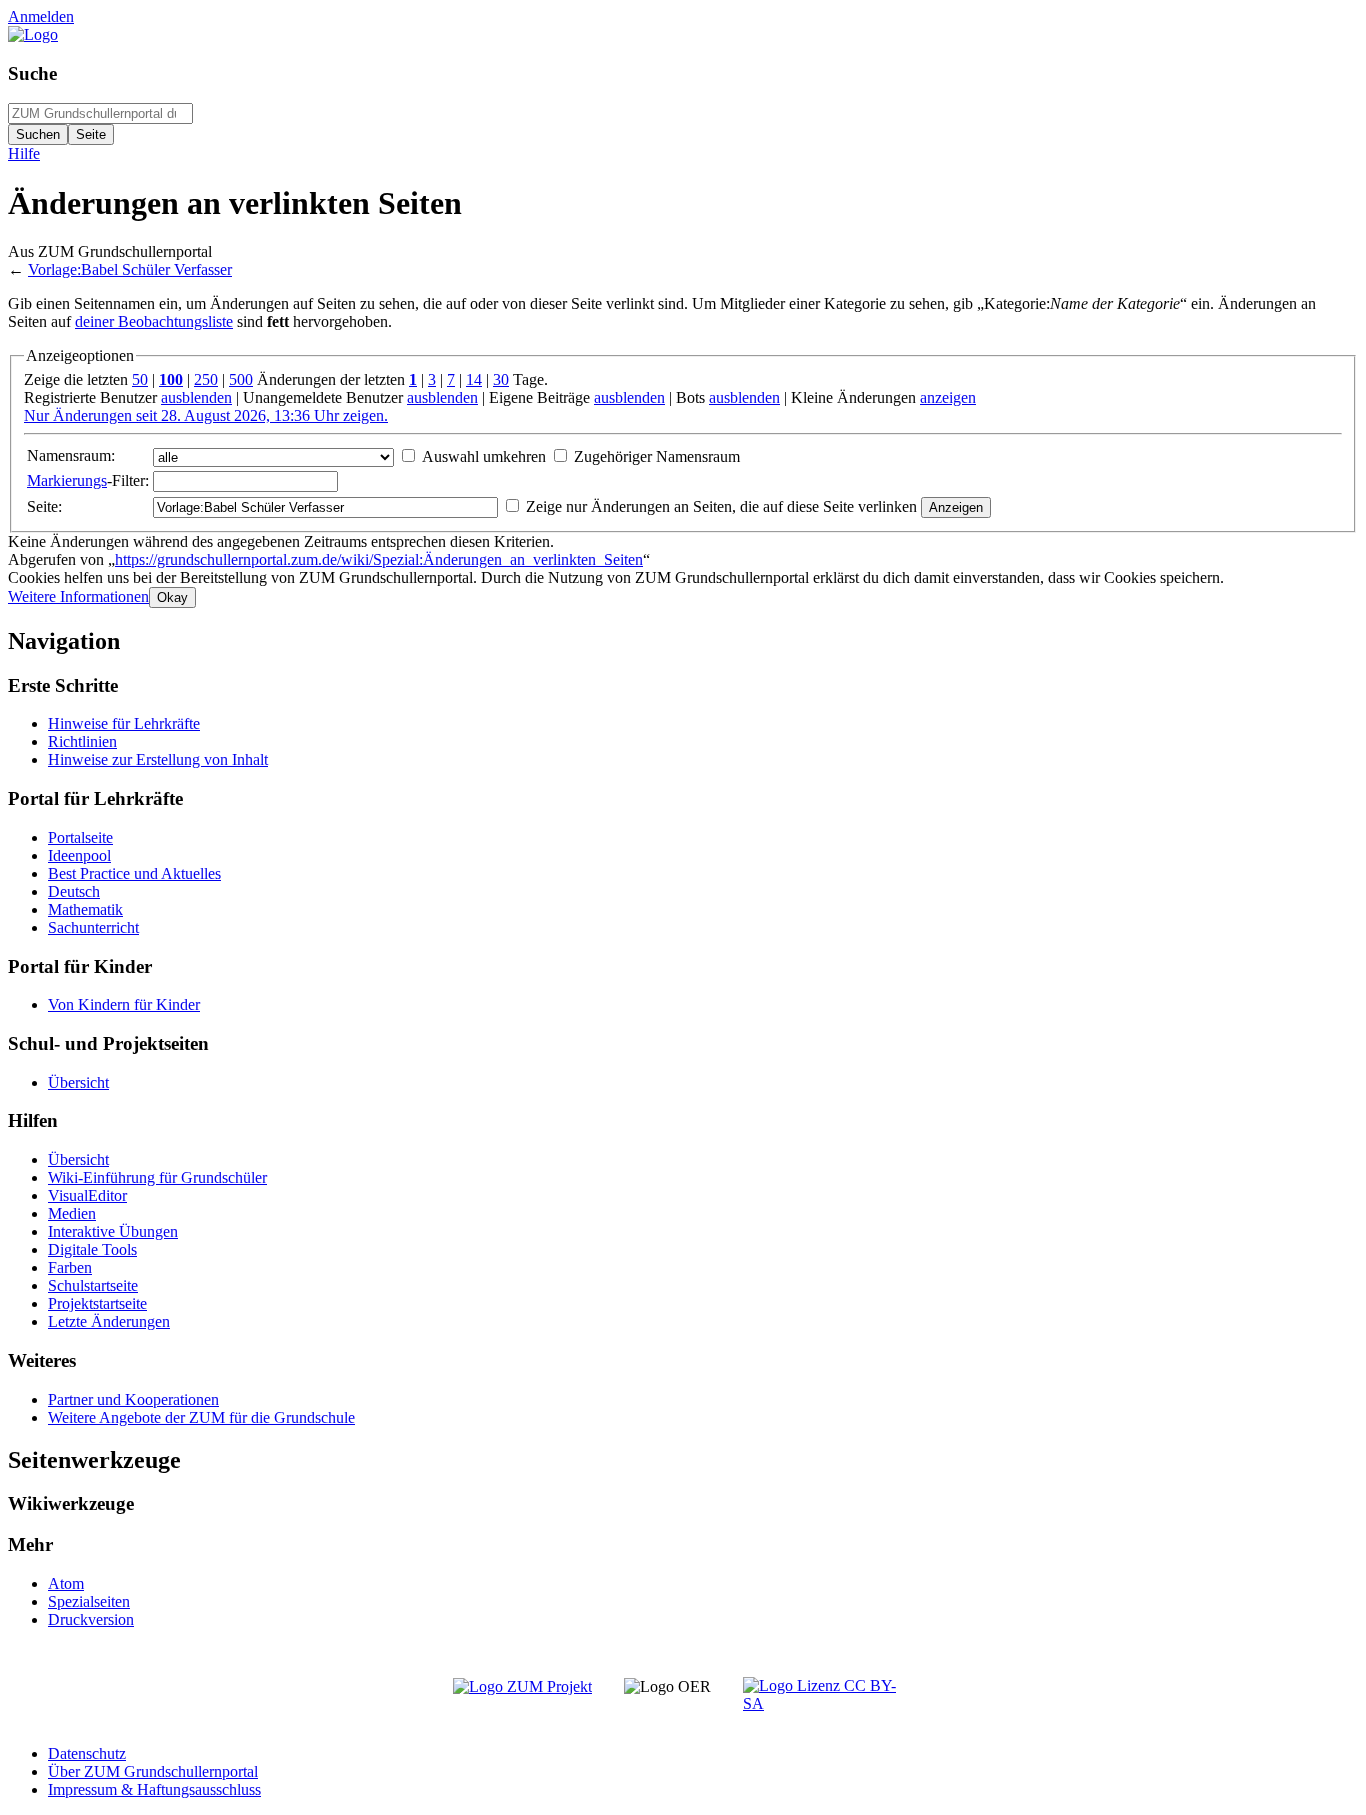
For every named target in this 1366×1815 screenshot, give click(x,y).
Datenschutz (87, 1753)
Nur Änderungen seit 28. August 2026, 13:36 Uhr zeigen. (206, 415)
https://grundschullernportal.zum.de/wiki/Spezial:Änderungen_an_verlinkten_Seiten (379, 559)
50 (140, 379)
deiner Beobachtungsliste (154, 321)
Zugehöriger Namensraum (657, 456)
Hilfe (24, 153)
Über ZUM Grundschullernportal (153, 1771)
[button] (78, 596)
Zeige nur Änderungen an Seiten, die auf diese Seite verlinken (721, 506)
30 (501, 379)
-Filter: (88, 480)
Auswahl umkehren (484, 456)
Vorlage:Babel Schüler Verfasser (130, 269)
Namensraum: (71, 455)
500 (241, 379)
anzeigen (948, 397)
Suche (32, 73)
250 (206, 379)
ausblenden (196, 397)
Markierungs (67, 480)
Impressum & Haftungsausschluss (154, 1789)
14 (474, 379)
